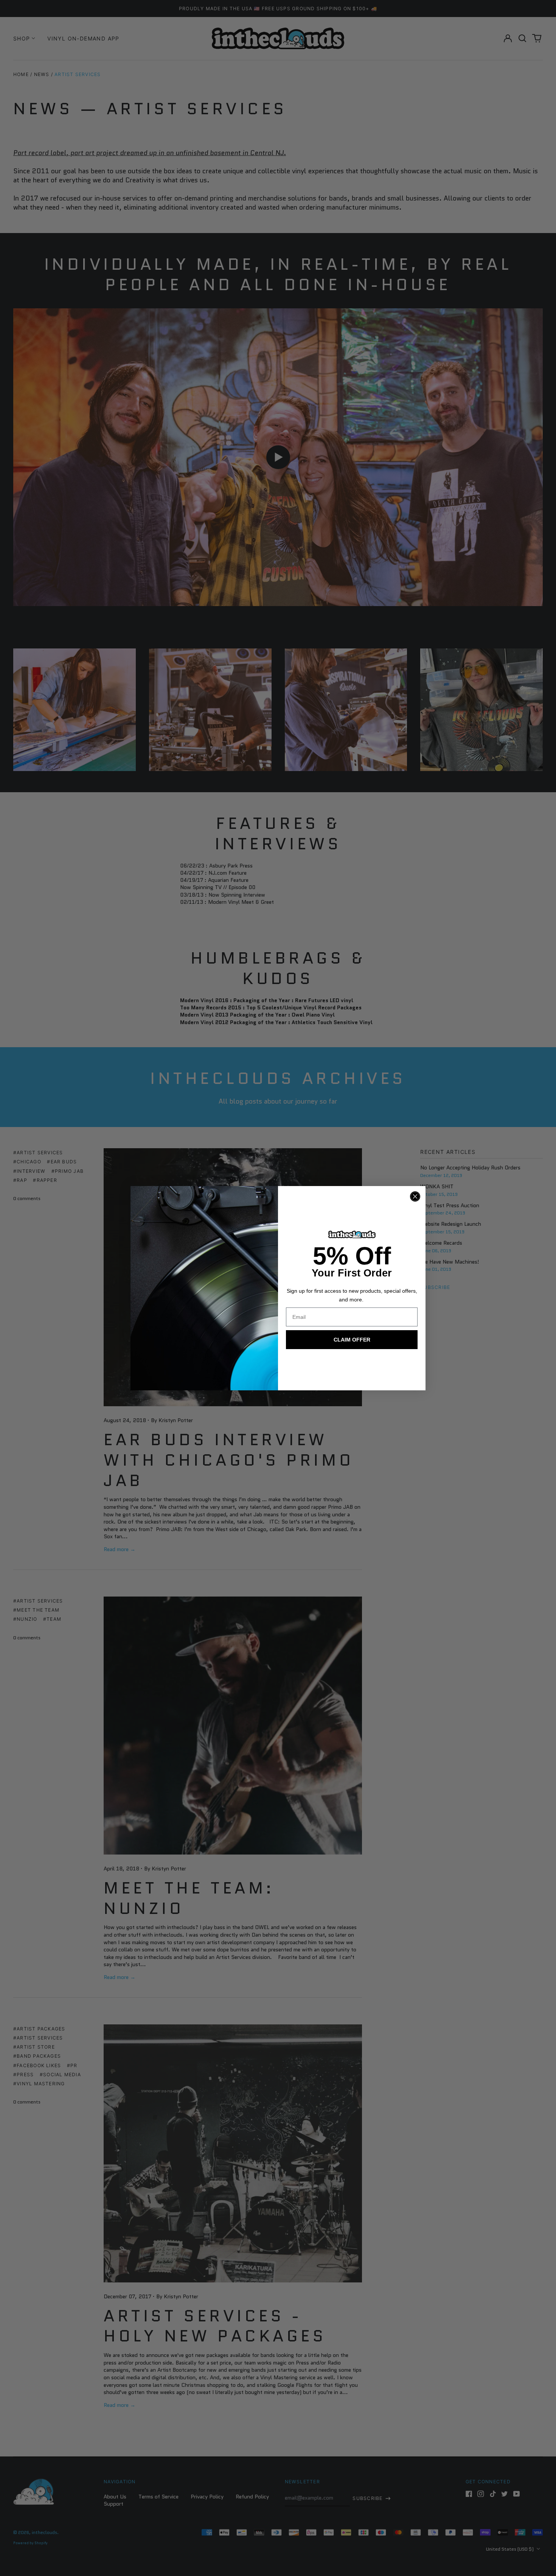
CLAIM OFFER (352, 1340)
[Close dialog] (415, 1196)
